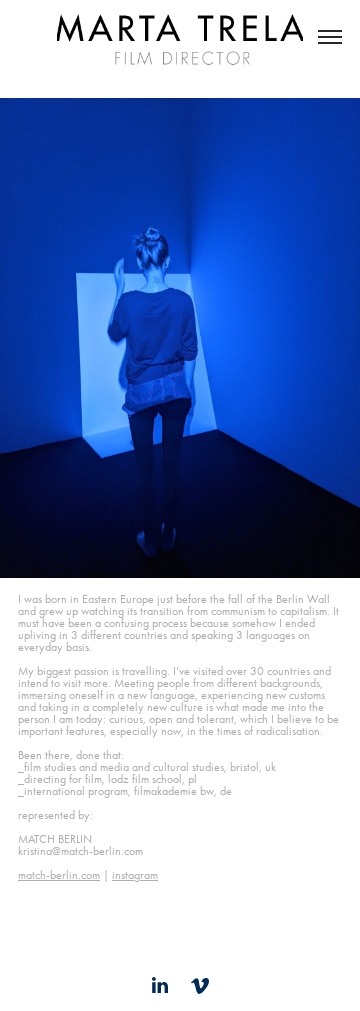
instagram (135, 875)
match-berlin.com (59, 875)
